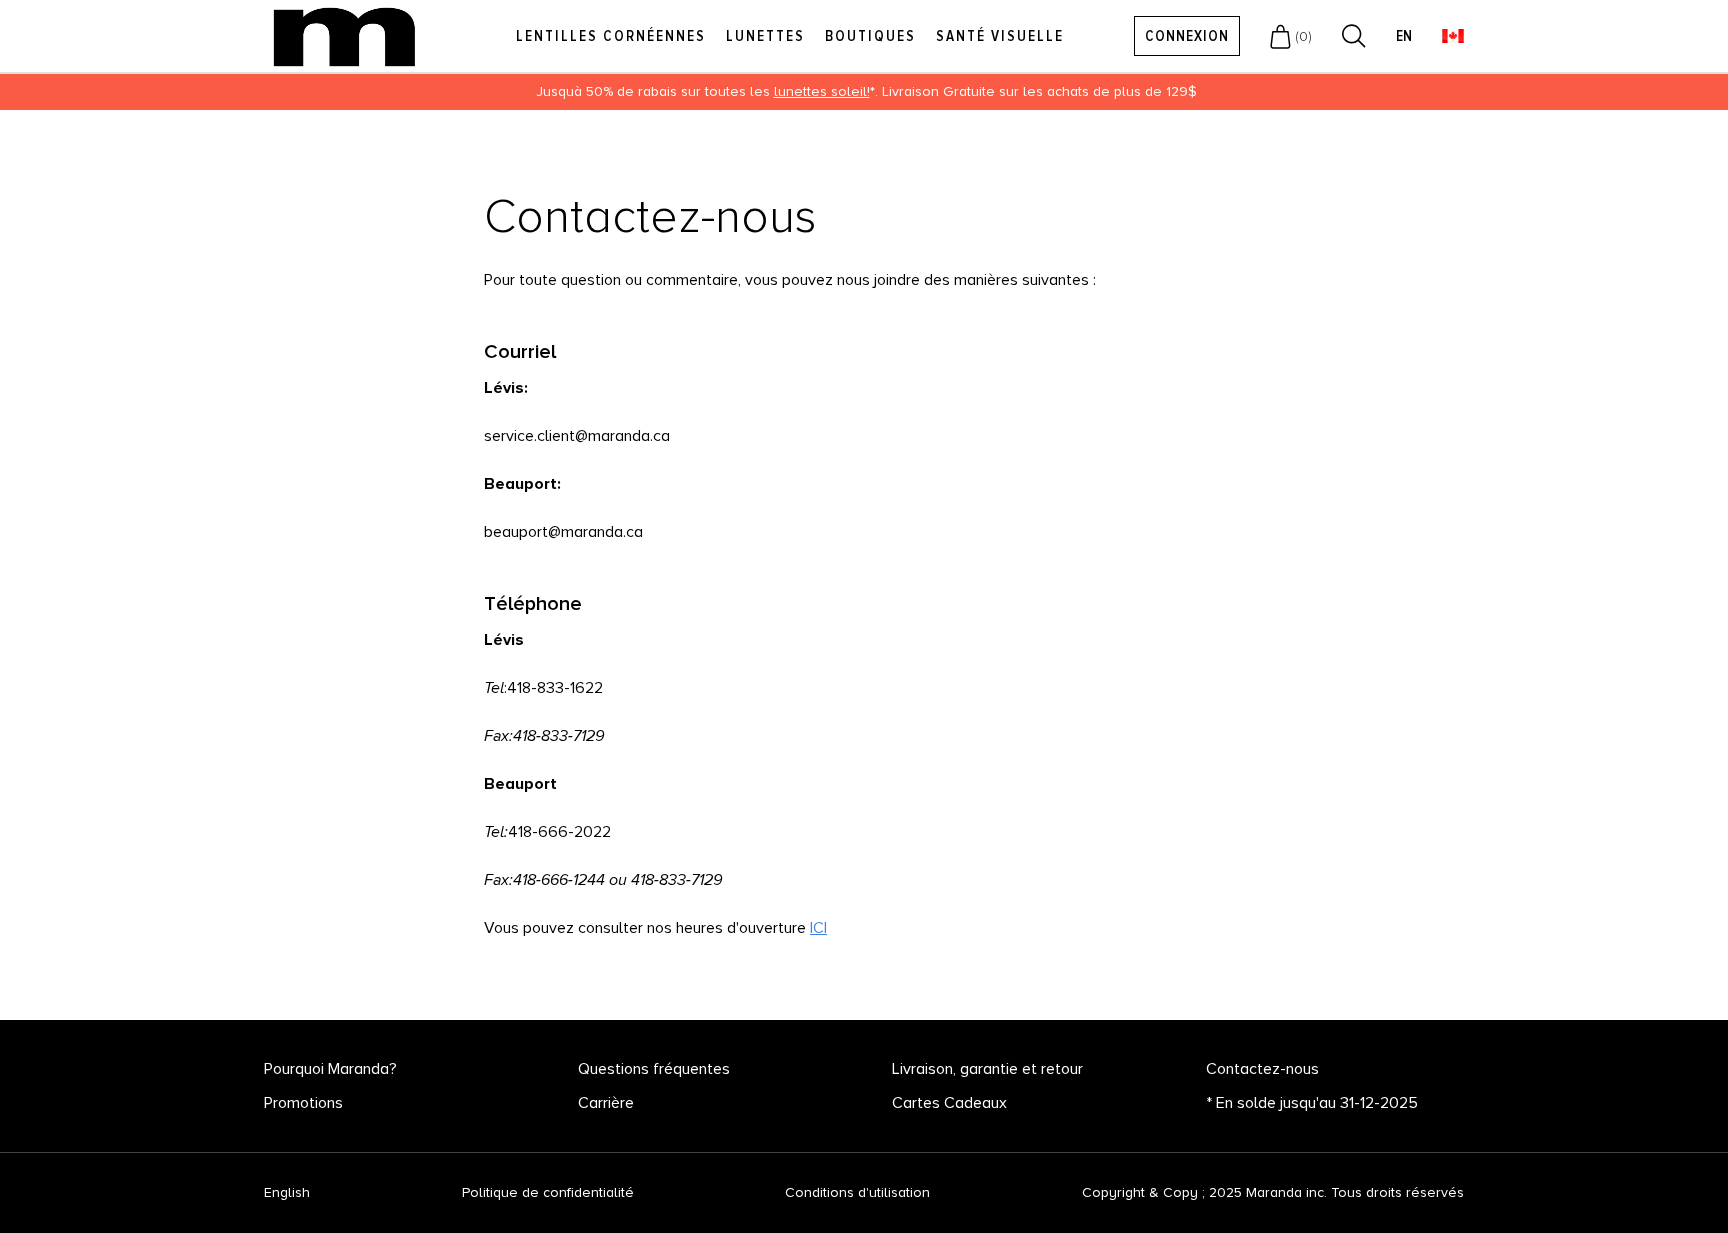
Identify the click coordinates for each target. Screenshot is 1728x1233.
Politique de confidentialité (548, 1192)
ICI (818, 928)
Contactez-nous (1262, 1069)
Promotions (303, 1103)
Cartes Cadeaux (949, 1103)
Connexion (1187, 36)
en (1404, 36)
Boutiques (870, 36)
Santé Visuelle (1000, 36)
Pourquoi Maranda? (330, 1069)
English (287, 1193)
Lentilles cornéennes (611, 36)
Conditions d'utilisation (857, 1192)
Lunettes (765, 36)
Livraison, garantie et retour (987, 1069)
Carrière (606, 1103)
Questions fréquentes (654, 1069)
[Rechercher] (1354, 36)
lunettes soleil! (822, 91)
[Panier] (1280, 36)
